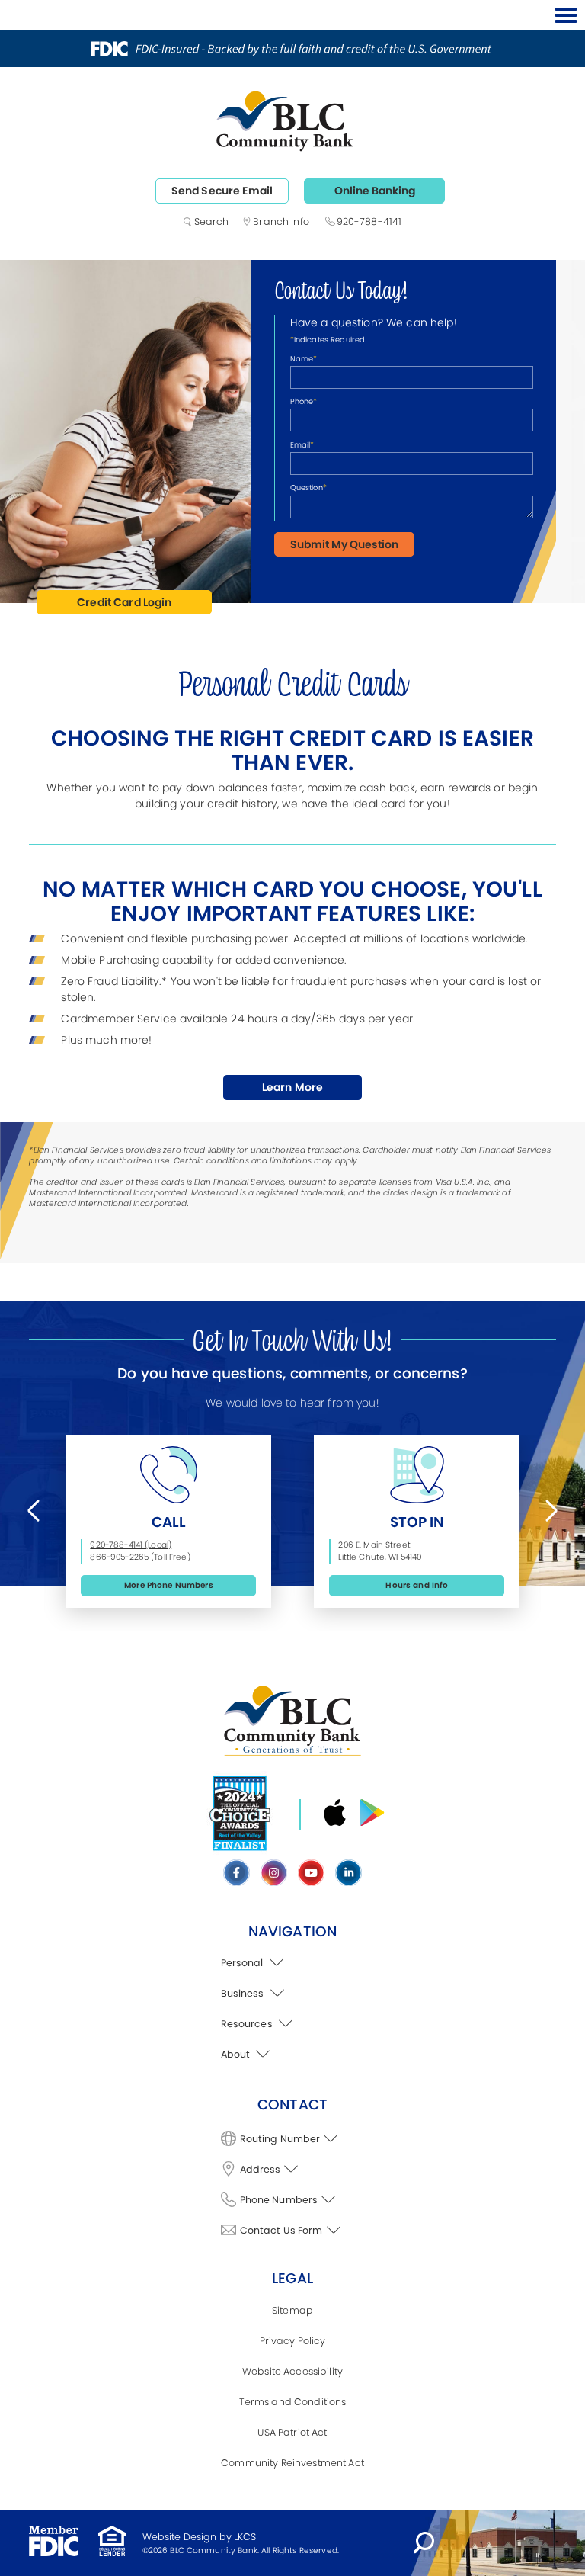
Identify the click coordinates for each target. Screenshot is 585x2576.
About (237, 2054)
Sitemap (292, 2310)
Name (304, 359)
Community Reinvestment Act (292, 2463)
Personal (243, 1963)
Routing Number (280, 2139)
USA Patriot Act (292, 2432)
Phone (304, 401)
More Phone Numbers (169, 1585)
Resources (248, 2024)
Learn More (302, 1090)
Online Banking (375, 191)
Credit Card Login (124, 602)
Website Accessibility (292, 2371)
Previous (37, 1510)
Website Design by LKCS (200, 2537)
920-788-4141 (369, 221)
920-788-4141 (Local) (131, 1545)
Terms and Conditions (293, 2402)
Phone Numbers (279, 2200)
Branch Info (281, 221)
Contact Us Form (281, 2230)
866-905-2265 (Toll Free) (140, 1557)
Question (308, 488)
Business (244, 1993)
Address (261, 2169)
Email (302, 445)
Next (548, 1510)
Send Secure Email (222, 191)
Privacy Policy (293, 2341)
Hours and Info (417, 1585)
